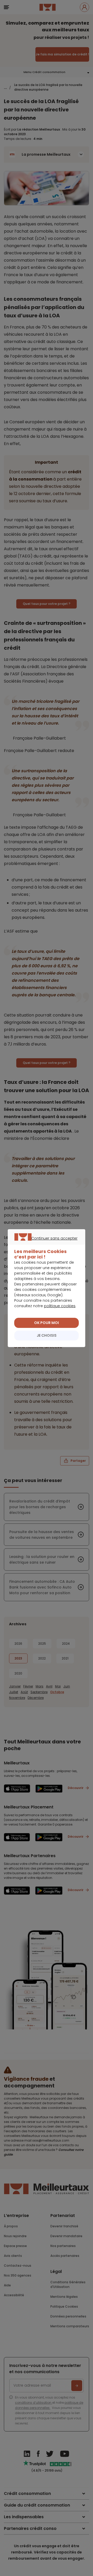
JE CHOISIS (47, 1335)
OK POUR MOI (47, 1323)
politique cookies (60, 1306)
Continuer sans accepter (44, 1244)
